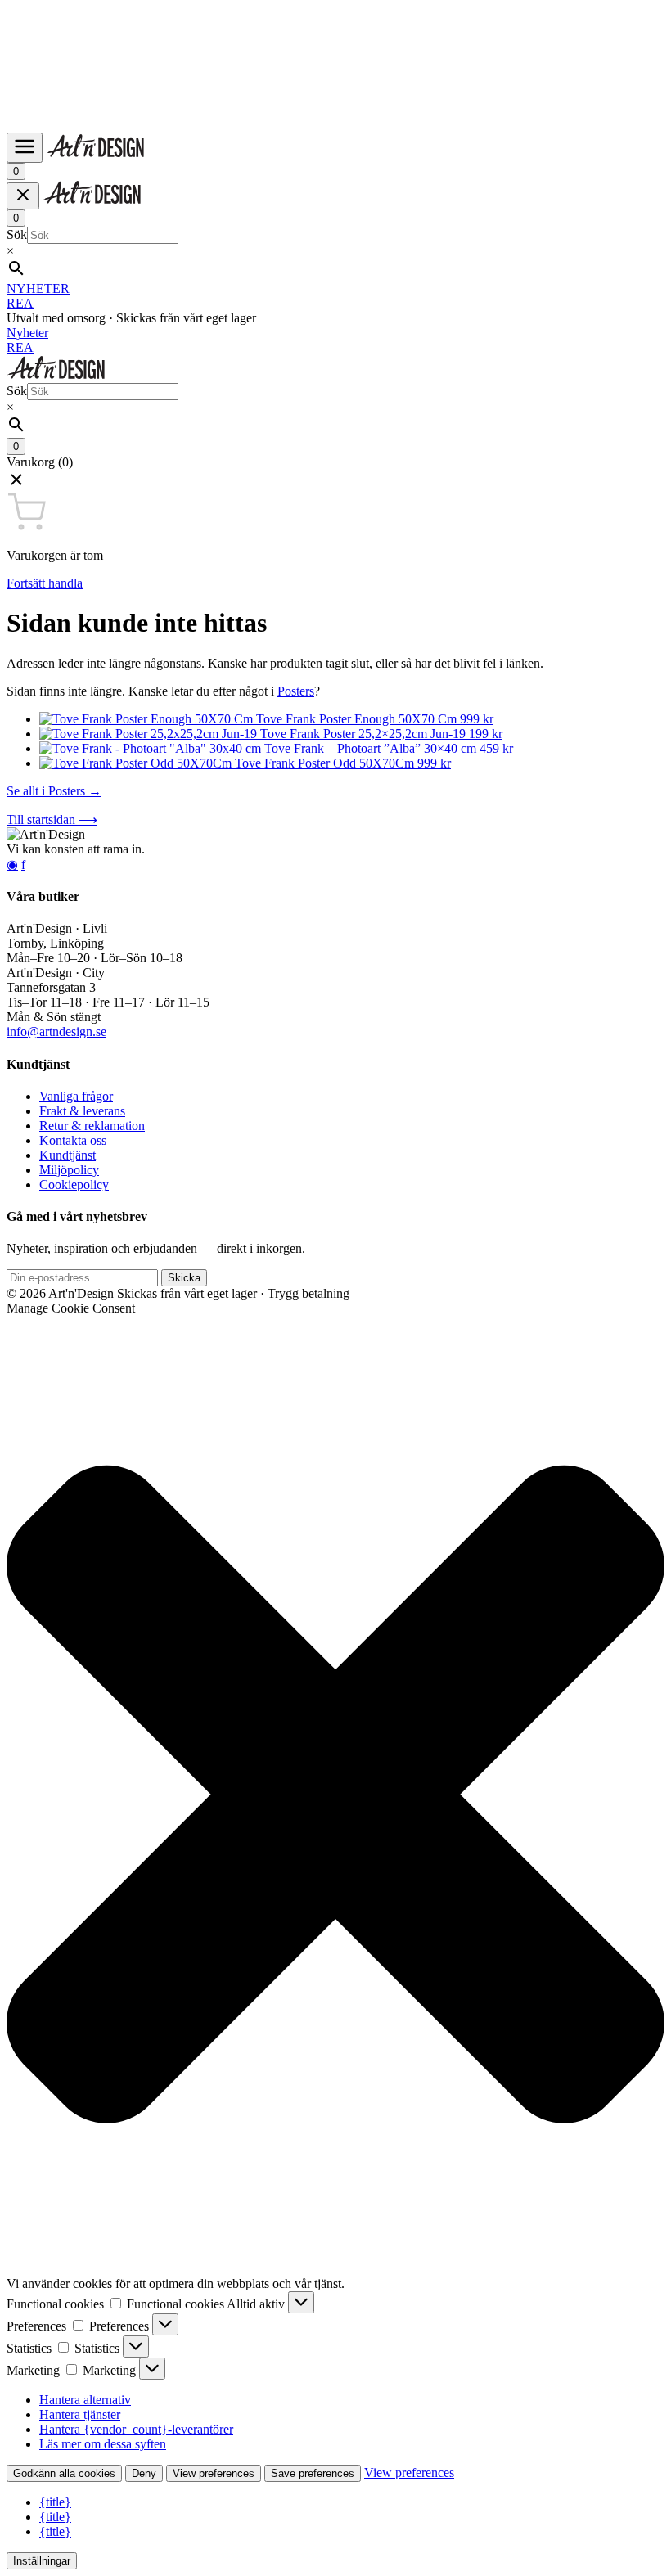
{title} (55, 2502)
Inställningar (42, 2561)
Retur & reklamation (92, 1126)
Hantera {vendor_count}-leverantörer (136, 2429)
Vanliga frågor (76, 1096)
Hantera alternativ (85, 2400)
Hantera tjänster (80, 2414)
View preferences (214, 2473)
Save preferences (313, 2473)
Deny (144, 2473)
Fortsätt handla (45, 583)
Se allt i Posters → (54, 791)
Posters (296, 691)
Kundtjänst (68, 1155)
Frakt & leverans (82, 1111)
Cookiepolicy (74, 1184)
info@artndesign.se (56, 1031)
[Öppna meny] (25, 148)
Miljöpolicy (69, 1170)
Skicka (184, 1278)
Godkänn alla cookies (64, 2473)
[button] (335, 481)
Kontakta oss (73, 1140)
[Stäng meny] (23, 196)
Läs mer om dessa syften (103, 2444)
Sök (17, 234)
